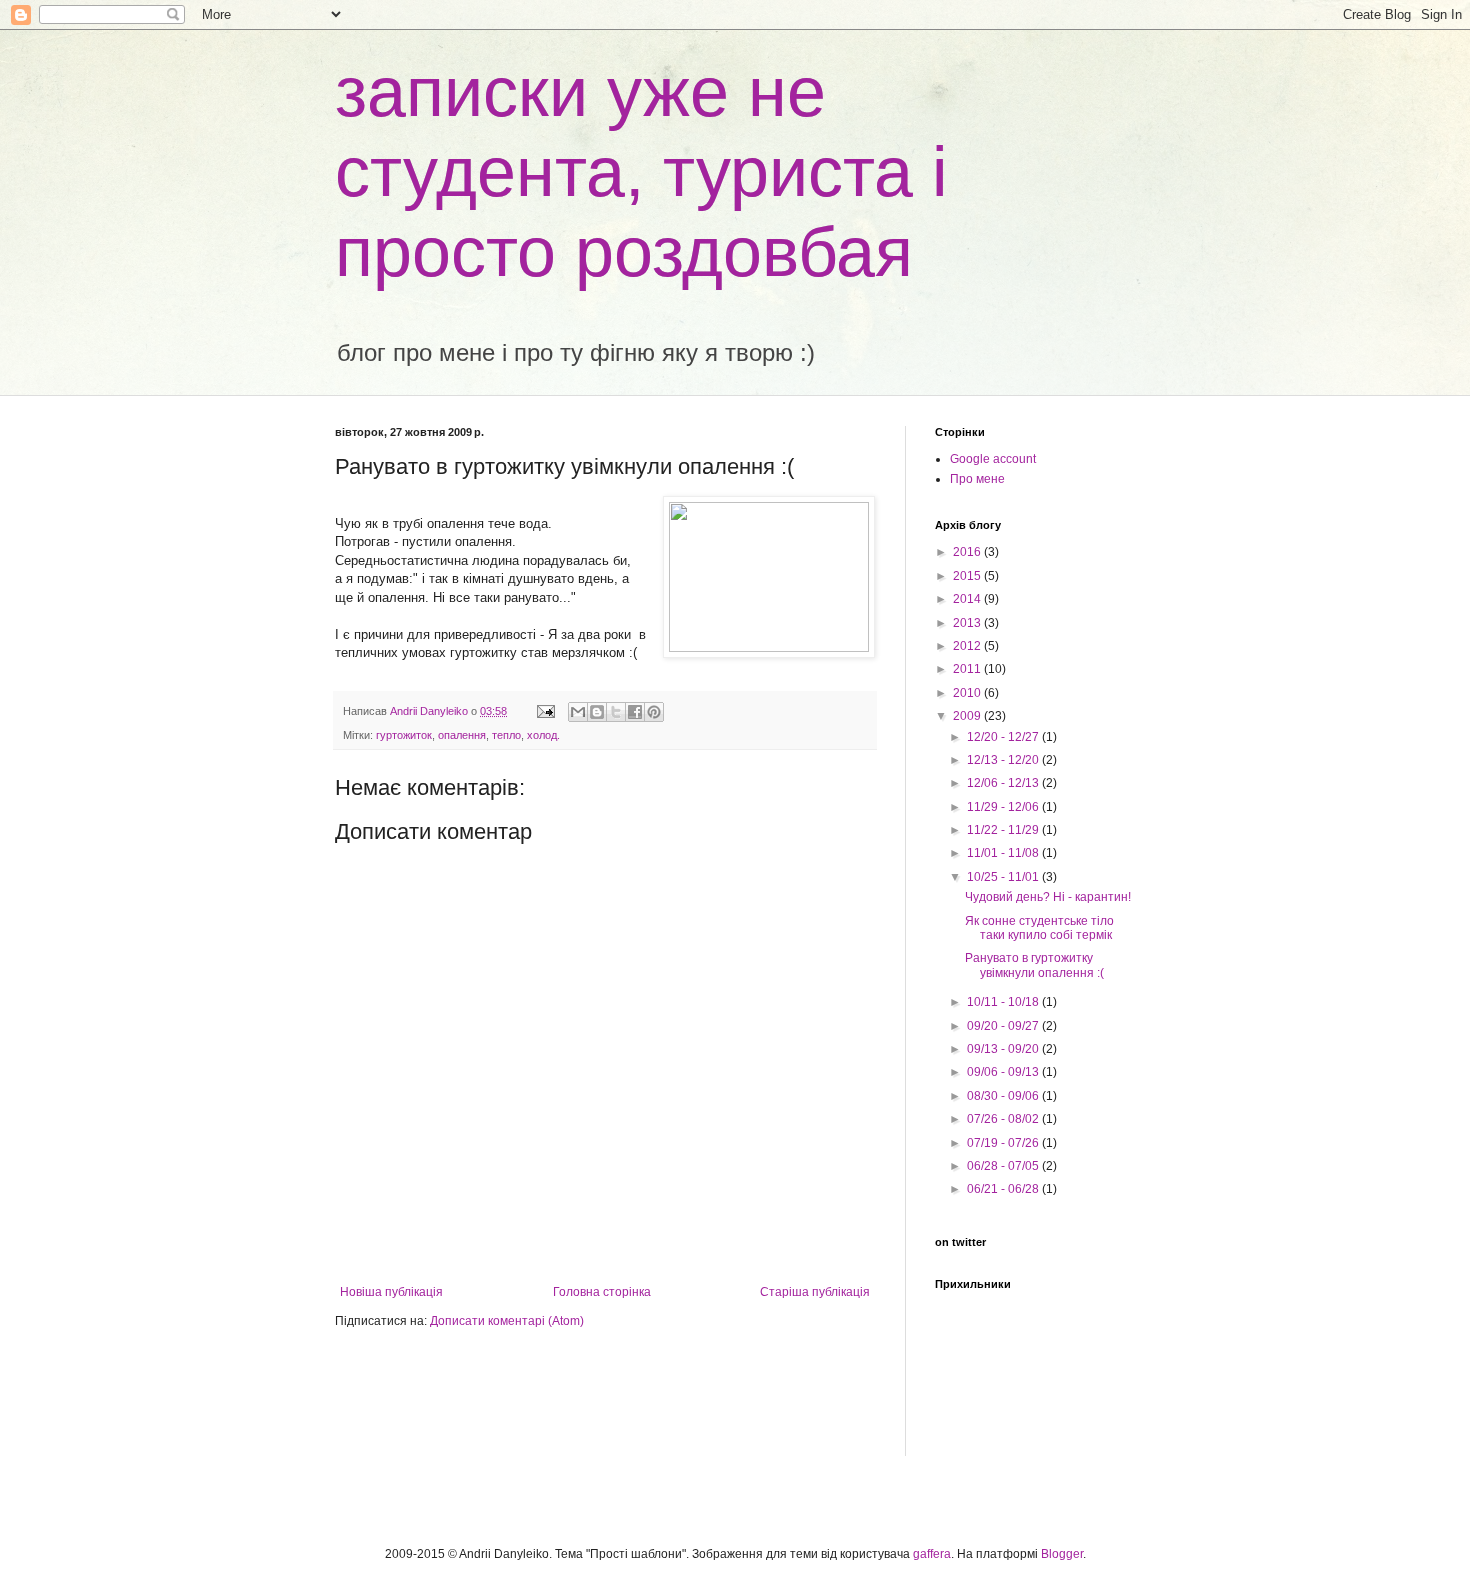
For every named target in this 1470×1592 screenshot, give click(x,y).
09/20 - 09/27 (1004, 1026)
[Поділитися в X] (616, 712)
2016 (968, 552)
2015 (968, 576)
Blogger (1062, 1554)
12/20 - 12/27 (1004, 737)
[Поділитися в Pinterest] (654, 712)
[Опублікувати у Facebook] (635, 712)
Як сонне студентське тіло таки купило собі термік (1039, 928)
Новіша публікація (391, 1292)
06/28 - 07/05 (1004, 1166)
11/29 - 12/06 (1004, 807)
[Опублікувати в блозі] (597, 712)
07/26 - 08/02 (1004, 1119)
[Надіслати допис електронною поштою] (545, 711)
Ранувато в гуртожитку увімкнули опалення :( (1034, 965)
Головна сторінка (602, 1292)
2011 (968, 669)
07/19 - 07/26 (1004, 1143)
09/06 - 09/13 (1004, 1072)
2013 (968, 623)
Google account (993, 459)
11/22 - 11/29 (1004, 830)
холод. (543, 735)
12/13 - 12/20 (1004, 760)
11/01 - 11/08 (1004, 853)
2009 (968, 716)
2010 (968, 693)
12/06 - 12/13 (1004, 783)
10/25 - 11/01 (1004, 877)
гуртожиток (404, 735)
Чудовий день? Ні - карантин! (1048, 897)
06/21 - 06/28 (1004, 1189)
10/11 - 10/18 (1004, 1002)
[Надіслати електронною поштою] (578, 712)
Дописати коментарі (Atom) (507, 1321)
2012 (968, 646)
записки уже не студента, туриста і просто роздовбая (641, 172)
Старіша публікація (815, 1292)
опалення (462, 735)
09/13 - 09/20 (1004, 1049)
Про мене (977, 479)
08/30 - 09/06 (1004, 1096)
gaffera (932, 1554)
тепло (506, 735)
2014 (968, 599)
